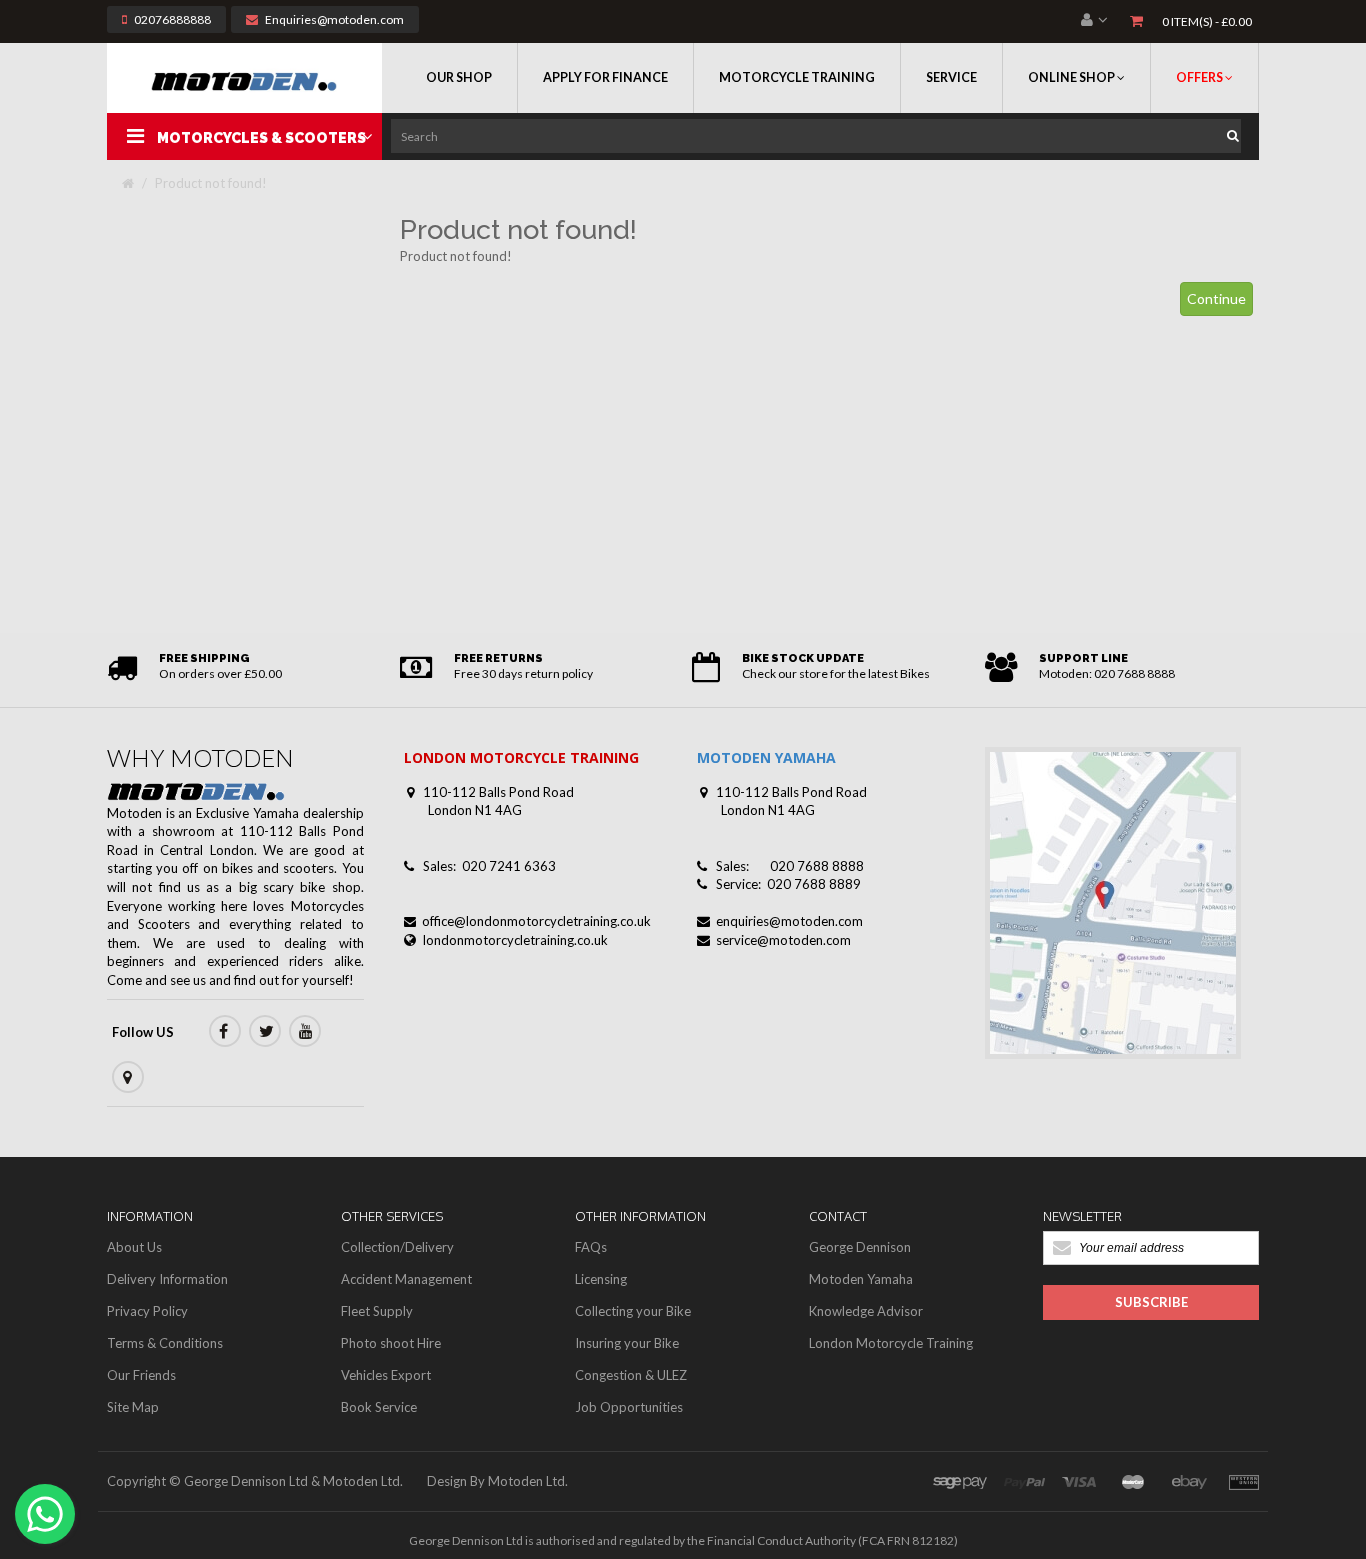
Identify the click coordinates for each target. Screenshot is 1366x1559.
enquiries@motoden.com (789, 921)
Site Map (133, 1407)
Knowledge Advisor (866, 1311)
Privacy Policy (147, 1311)
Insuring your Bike (627, 1343)
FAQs (591, 1247)
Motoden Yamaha (861, 1279)
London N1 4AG (475, 810)
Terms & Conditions (165, 1343)
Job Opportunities (629, 1407)
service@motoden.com (783, 940)
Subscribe (1151, 1302)
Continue (1216, 298)
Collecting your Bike (633, 1311)
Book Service (379, 1407)
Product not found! (211, 183)
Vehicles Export (386, 1375)
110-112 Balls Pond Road (498, 792)
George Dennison (860, 1247)
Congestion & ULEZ (631, 1375)
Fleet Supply (377, 1311)
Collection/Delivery (397, 1247)
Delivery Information (167, 1279)
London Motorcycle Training (891, 1343)
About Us (134, 1247)
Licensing (601, 1279)
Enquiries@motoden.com (334, 19)
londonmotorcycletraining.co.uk (515, 940)
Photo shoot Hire (391, 1343)
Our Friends (141, 1375)
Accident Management (406, 1279)
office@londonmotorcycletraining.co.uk (536, 921)
